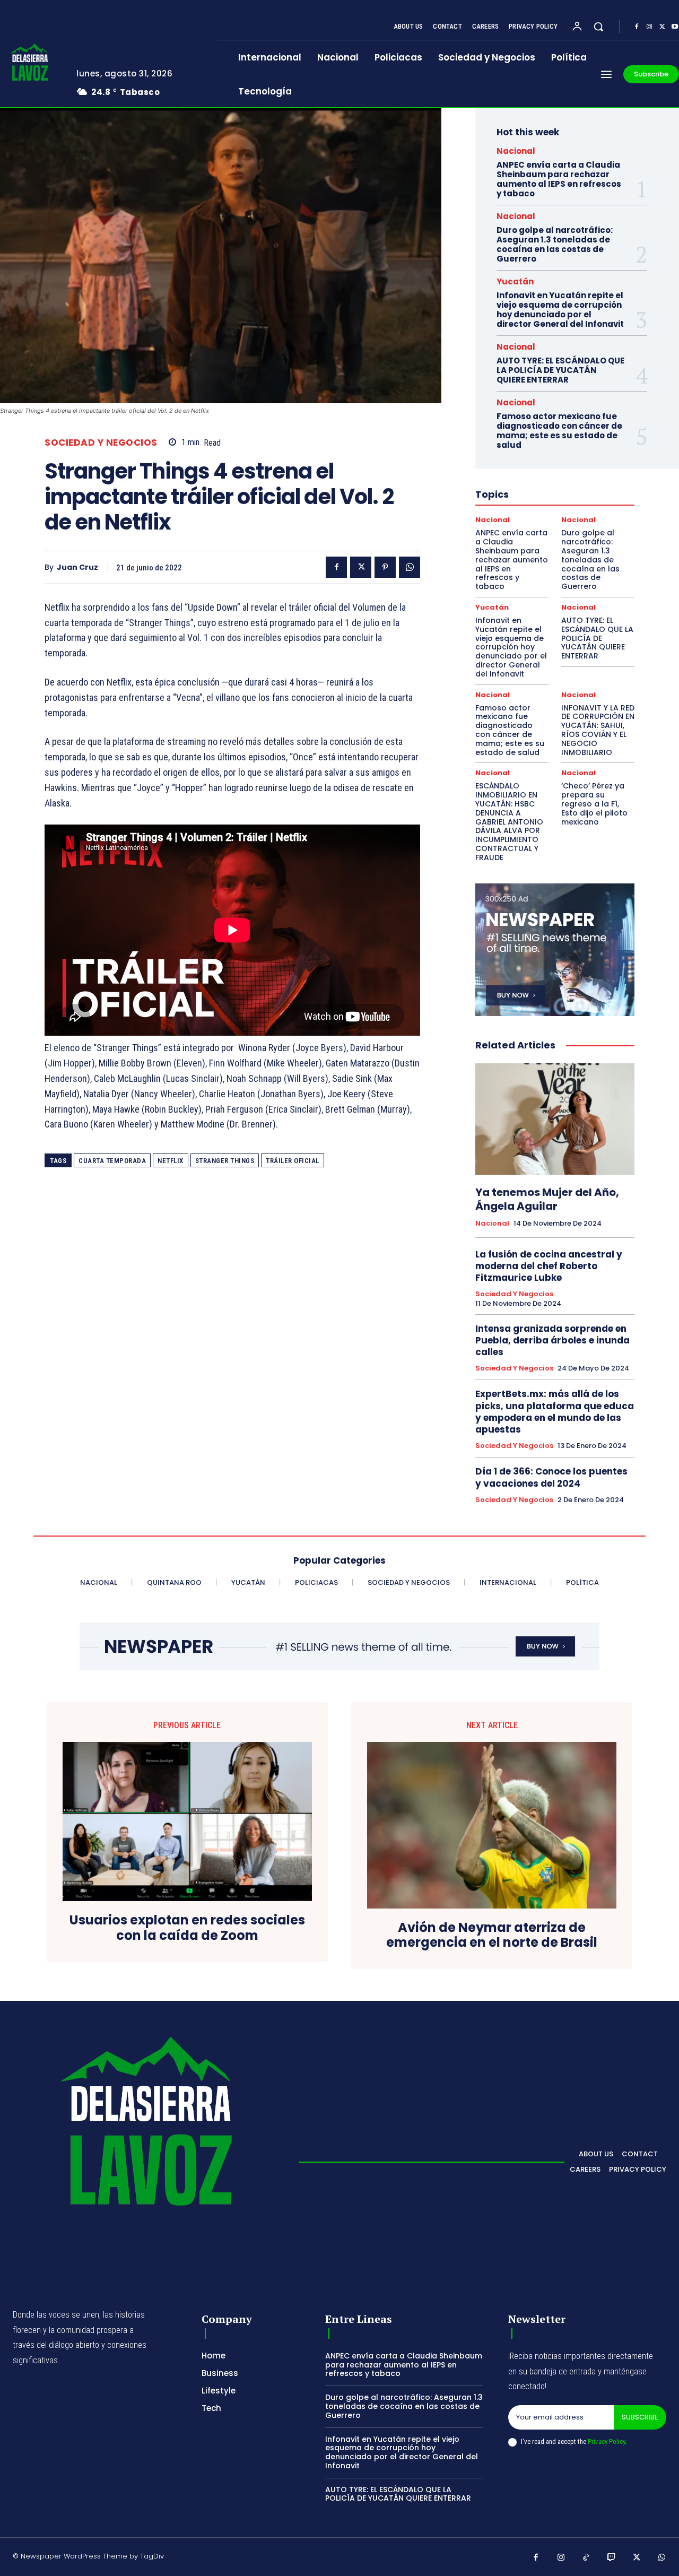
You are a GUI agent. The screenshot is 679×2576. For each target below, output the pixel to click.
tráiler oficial (293, 1161)
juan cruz (77, 567)
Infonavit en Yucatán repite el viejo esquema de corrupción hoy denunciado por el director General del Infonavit (560, 310)
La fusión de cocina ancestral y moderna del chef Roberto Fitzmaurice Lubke (549, 1266)
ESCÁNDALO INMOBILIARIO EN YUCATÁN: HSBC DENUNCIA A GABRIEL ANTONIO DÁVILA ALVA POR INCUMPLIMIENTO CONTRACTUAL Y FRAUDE (509, 821)
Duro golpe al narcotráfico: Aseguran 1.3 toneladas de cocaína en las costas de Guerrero (555, 244)
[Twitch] (612, 2558)
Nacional (516, 151)
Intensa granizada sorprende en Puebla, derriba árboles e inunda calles (552, 1340)
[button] (598, 27)
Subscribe (640, 2417)
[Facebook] (637, 27)
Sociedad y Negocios (101, 443)
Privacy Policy (606, 2441)
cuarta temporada (112, 1161)
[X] (662, 27)
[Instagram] (649, 27)
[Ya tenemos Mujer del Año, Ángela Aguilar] (555, 1119)
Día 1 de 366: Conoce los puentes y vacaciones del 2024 (551, 1477)
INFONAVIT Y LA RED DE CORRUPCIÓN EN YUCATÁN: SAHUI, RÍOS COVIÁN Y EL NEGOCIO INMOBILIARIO (598, 730)
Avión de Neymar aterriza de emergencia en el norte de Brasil (492, 1936)
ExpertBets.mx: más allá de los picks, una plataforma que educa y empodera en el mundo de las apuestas (555, 1411)
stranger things (225, 1161)
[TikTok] (586, 2558)
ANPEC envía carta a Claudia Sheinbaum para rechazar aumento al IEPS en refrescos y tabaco (559, 179)
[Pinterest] (385, 567)
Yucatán (515, 281)
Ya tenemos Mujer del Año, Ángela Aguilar (547, 1199)
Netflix (171, 1161)
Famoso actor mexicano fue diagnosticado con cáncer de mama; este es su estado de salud (559, 431)
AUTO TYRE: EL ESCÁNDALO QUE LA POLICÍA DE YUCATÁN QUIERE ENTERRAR (560, 370)
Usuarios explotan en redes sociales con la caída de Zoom (187, 1928)
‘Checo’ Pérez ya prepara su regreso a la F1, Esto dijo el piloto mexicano (594, 804)
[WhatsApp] (410, 567)
